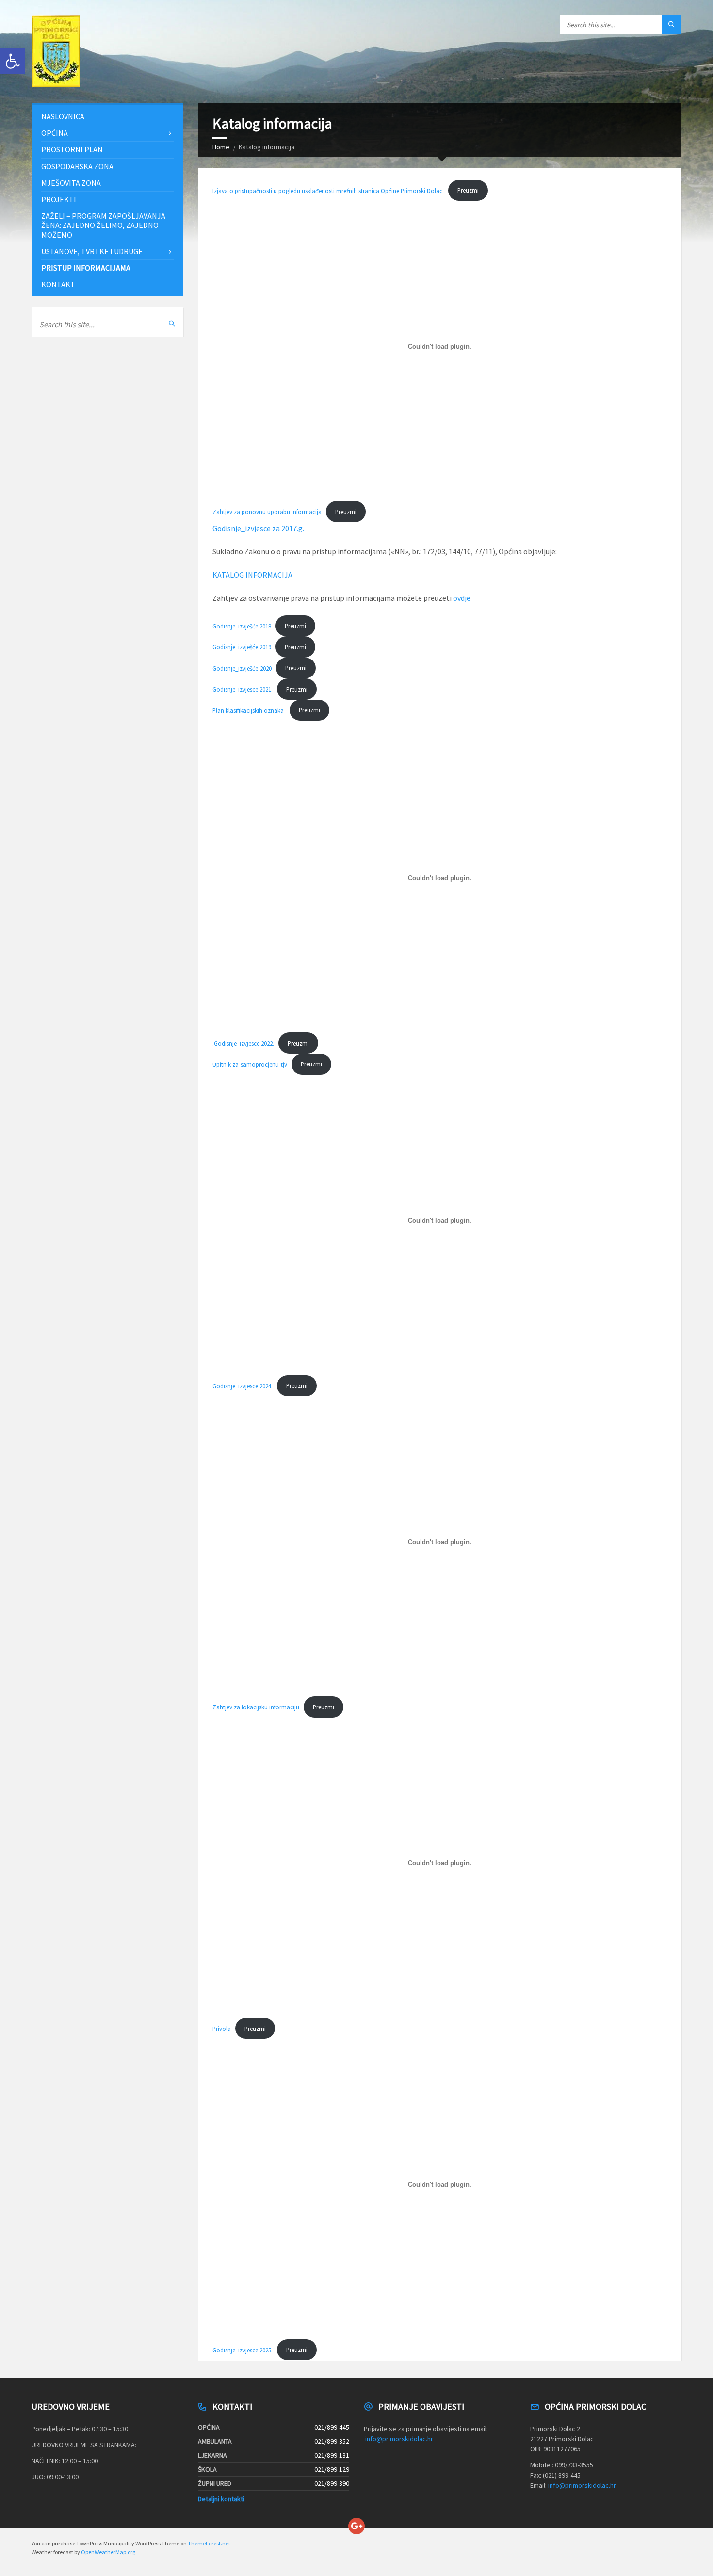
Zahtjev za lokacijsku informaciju (256, 1707)
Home (221, 147)
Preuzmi (468, 190)
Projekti (59, 199)
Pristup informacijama (86, 268)
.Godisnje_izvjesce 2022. (243, 1043)
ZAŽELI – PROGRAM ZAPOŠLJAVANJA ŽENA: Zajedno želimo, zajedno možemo (103, 225)
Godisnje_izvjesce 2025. (243, 2350)
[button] (13, 61)
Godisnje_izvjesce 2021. (243, 689)
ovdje (462, 598)
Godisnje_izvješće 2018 (242, 626)
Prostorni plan (72, 149)
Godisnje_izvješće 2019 (242, 647)
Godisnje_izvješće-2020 (242, 668)
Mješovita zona (71, 183)
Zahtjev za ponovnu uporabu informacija (267, 512)
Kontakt (58, 284)
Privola (222, 2029)
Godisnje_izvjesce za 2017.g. (258, 528)
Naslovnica (63, 116)
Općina (55, 133)
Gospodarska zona (77, 166)
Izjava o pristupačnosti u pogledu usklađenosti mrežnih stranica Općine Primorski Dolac (328, 190)
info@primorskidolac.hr (399, 2439)
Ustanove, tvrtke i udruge (92, 251)
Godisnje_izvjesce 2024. (243, 1385)
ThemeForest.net (209, 2543)
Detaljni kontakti (221, 2499)
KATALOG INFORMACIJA (252, 575)
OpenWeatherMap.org (108, 2552)
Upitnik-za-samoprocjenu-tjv (250, 1064)
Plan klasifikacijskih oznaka (249, 710)
